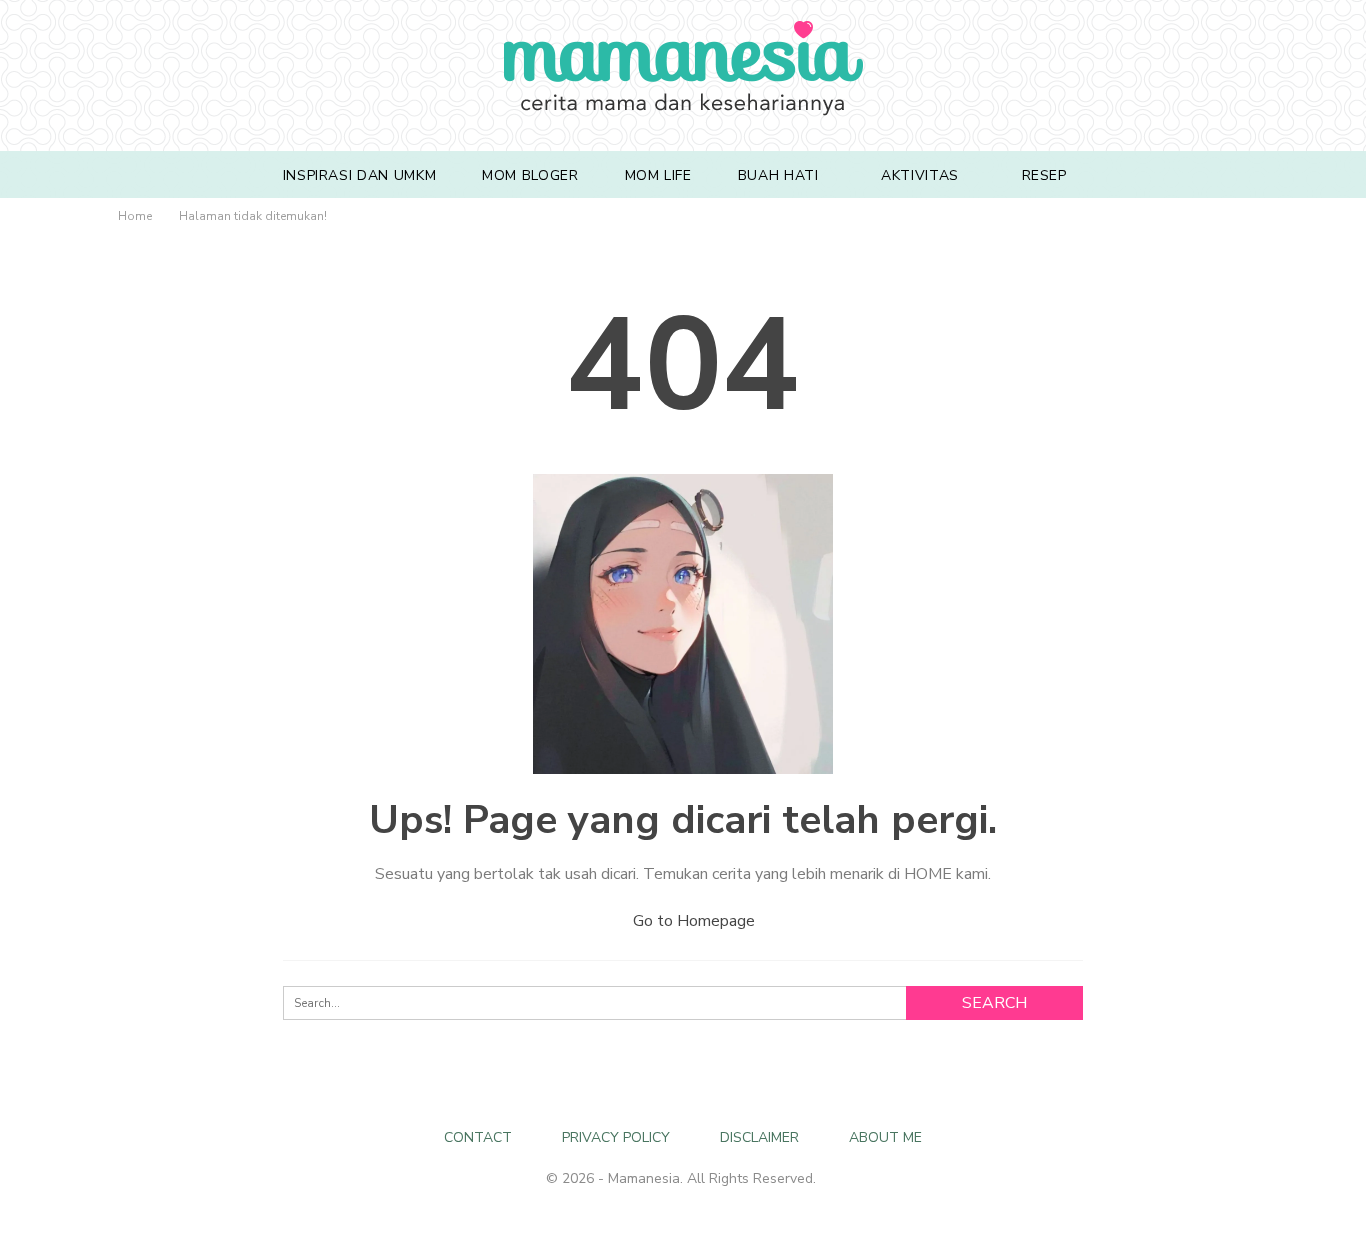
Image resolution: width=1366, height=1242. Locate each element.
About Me (885, 1137)
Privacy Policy (616, 1137)
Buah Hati (778, 175)
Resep (1044, 175)
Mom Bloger (530, 175)
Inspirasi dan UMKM (360, 175)
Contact (478, 1137)
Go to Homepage (692, 921)
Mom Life (658, 175)
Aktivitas (920, 175)
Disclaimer (759, 1137)
